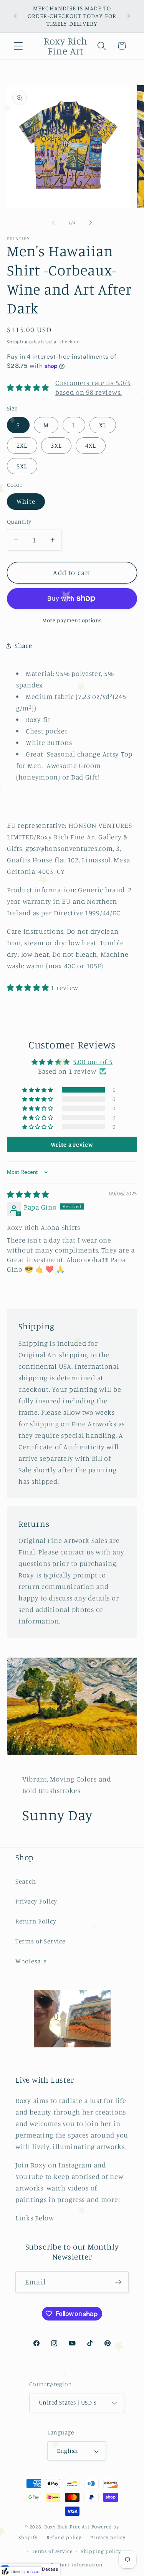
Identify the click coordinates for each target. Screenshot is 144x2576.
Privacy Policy (36, 1901)
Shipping (17, 342)
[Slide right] (91, 223)
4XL (91, 445)
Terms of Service (41, 1941)
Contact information (76, 2564)
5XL (22, 466)
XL (103, 425)
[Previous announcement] (15, 16)
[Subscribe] (118, 2282)
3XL (56, 445)
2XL (22, 445)
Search (26, 1881)
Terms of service (52, 2551)
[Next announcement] (129, 16)
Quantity (19, 522)
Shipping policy (101, 2551)
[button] (19, 46)
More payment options (72, 620)
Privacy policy (108, 2537)
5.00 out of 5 (93, 1061)
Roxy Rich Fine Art (67, 2527)
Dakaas (50, 2569)
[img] (28, 1194)
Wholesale (31, 1961)
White (26, 501)
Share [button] (23, 646)
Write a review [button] (72, 1144)
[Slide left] (53, 223)
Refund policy (64, 2537)
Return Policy (36, 1921)
